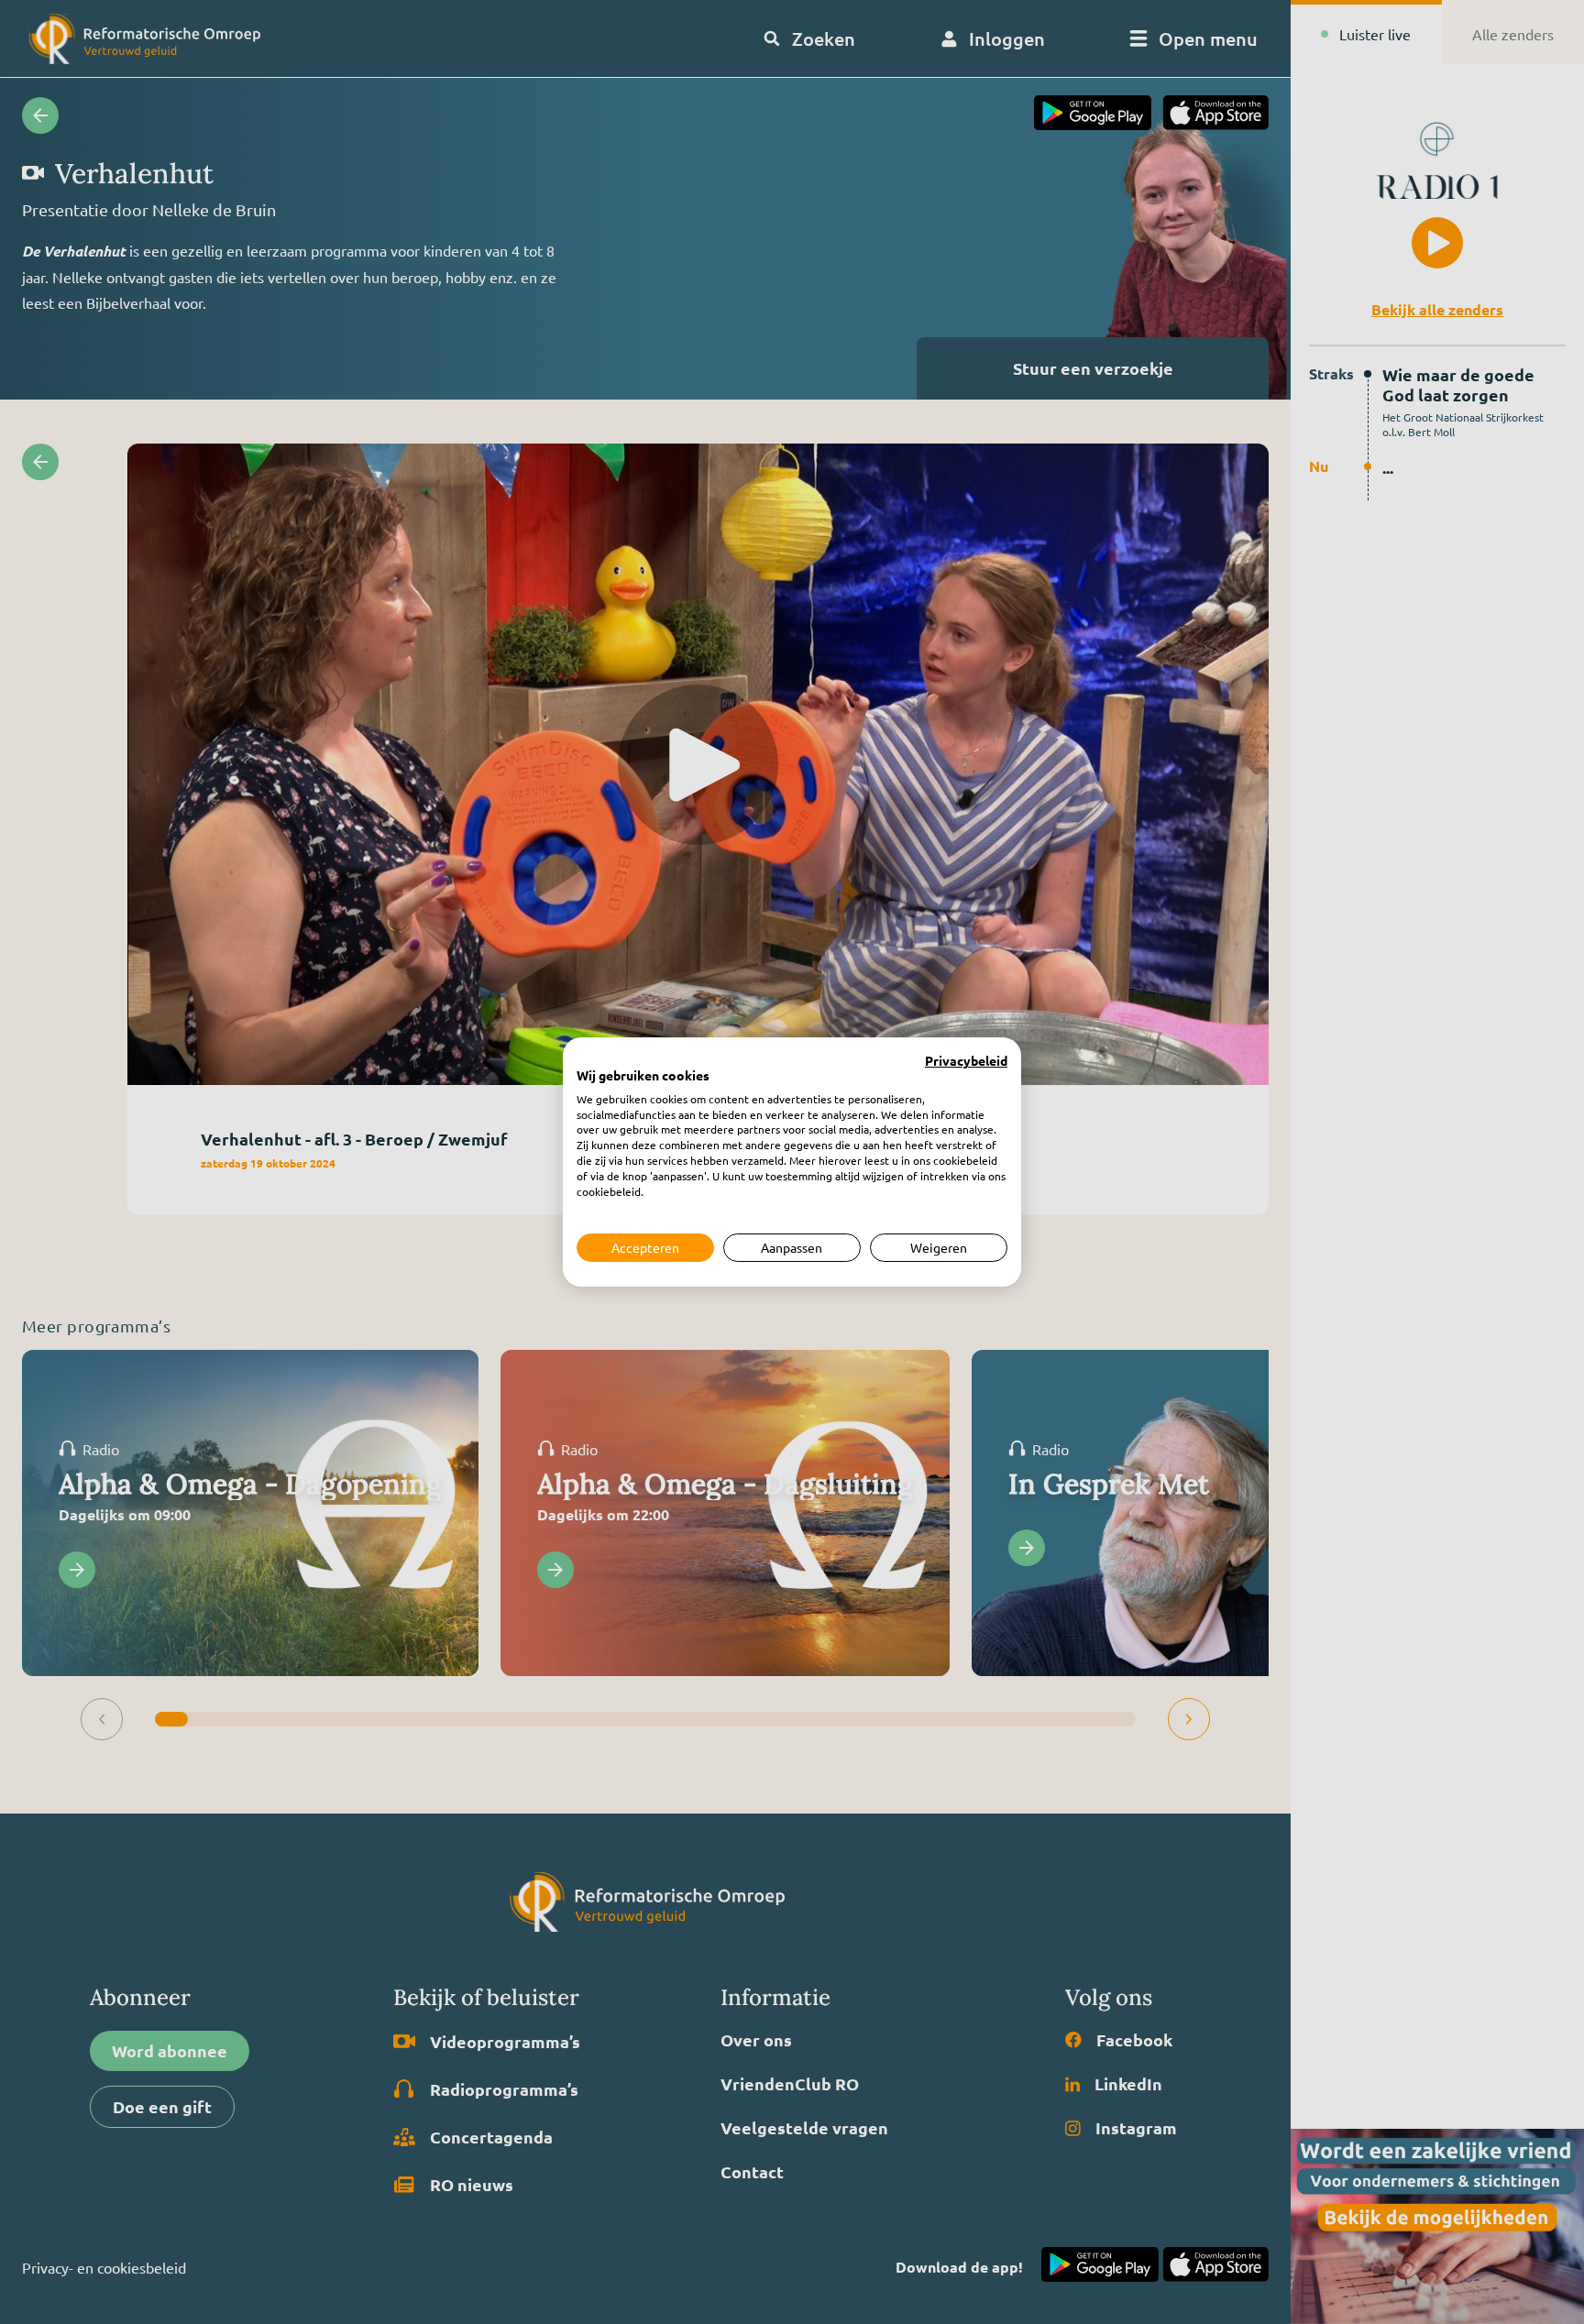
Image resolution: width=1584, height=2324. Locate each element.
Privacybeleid (966, 1061)
